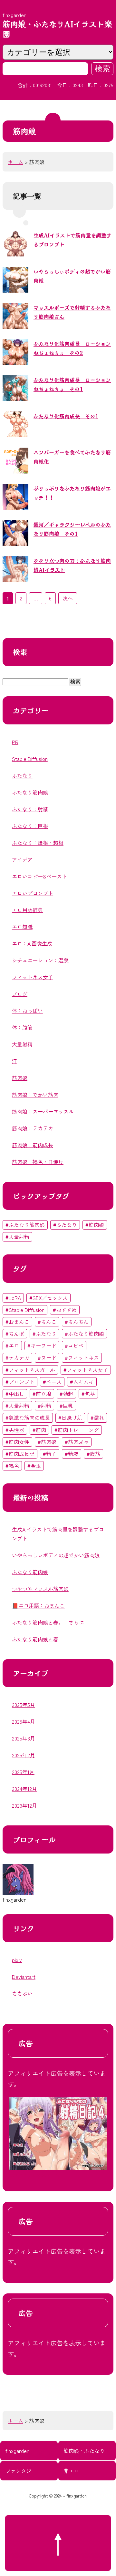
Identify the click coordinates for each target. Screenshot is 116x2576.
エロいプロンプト (33, 893)
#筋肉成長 (77, 1442)
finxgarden (17, 2451)
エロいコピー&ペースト (39, 876)
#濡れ (97, 1418)
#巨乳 (66, 1406)
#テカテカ (17, 1357)
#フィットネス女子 (86, 1370)
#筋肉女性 (17, 1442)
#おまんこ (17, 1322)
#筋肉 (39, 1430)
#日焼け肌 (70, 1418)
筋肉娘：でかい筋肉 (35, 1095)
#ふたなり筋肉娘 (25, 1225)
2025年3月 (24, 1738)
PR (15, 742)
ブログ (20, 994)
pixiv (17, 1960)
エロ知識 (22, 927)
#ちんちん (77, 1322)
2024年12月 (24, 1789)
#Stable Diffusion (25, 1310)
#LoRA (13, 1298)
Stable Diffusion (30, 759)
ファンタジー (21, 2471)
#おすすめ (65, 1310)
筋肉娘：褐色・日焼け (38, 1162)
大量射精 (22, 1044)
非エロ (71, 2471)
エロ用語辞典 (27, 910)
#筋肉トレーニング (77, 1430)
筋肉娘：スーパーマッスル (43, 1111)
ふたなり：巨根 (30, 826)
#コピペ (74, 1345)
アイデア (22, 859)
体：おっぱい (27, 1011)
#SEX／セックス (48, 1298)
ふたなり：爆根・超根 (38, 843)
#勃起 (66, 1394)
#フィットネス (82, 1357)
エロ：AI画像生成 (32, 943)
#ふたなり (65, 1225)
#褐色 (12, 1466)
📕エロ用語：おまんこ (38, 1605)
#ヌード (47, 1357)
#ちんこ (47, 1322)
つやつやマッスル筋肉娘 (40, 1589)
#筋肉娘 (95, 1225)
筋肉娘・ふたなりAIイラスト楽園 (57, 29)
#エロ (12, 1345)
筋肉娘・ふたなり (84, 2451)
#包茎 (88, 1394)
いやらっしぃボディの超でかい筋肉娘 (56, 1555)
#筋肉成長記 (20, 1454)
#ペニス (52, 1382)
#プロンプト (20, 1382)
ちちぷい (22, 1993)
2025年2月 (24, 1755)
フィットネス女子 (33, 977)
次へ (68, 598)
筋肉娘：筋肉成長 (33, 1145)
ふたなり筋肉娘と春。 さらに (48, 1622)
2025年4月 (24, 1721)
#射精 (44, 1406)
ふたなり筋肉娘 (30, 792)
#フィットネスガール (30, 1370)
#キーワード (42, 1345)
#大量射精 (17, 1237)
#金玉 (34, 1466)
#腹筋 (93, 1454)
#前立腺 (42, 1394)
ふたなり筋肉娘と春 (35, 1639)
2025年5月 (24, 1705)
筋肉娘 (20, 1078)
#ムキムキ (82, 1382)
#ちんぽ (15, 1334)
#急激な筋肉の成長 (28, 1418)
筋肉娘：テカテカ (33, 1128)
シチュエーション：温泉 (40, 960)
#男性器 (15, 1430)
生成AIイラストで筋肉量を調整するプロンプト (58, 1534)
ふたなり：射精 (30, 809)
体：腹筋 (22, 1027)
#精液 (72, 1454)
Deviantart (24, 1977)
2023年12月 (24, 1805)
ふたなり (22, 775)
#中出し (15, 1394)
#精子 (50, 1454)
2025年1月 (23, 1772)
